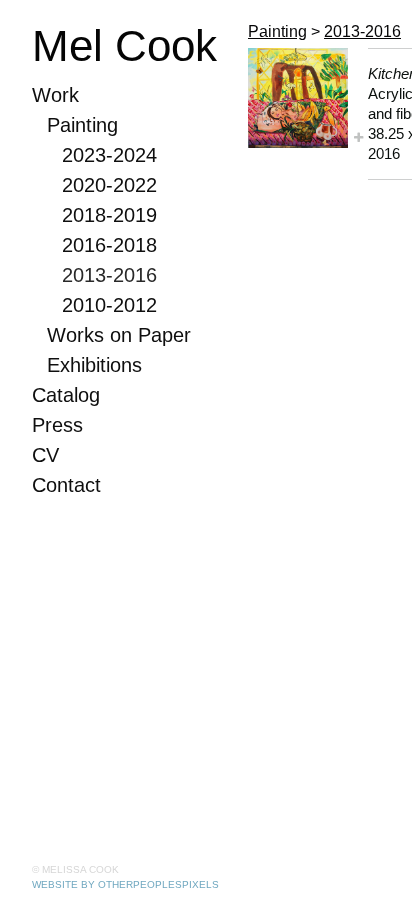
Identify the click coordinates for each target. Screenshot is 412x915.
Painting (82, 125)
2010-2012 (109, 305)
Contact (66, 485)
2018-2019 (109, 215)
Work (55, 95)
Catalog (66, 395)
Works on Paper (119, 335)
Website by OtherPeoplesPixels (125, 884)
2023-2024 (109, 155)
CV (45, 455)
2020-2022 (109, 185)
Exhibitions (94, 365)
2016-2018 (109, 245)
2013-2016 (109, 275)
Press (57, 425)
